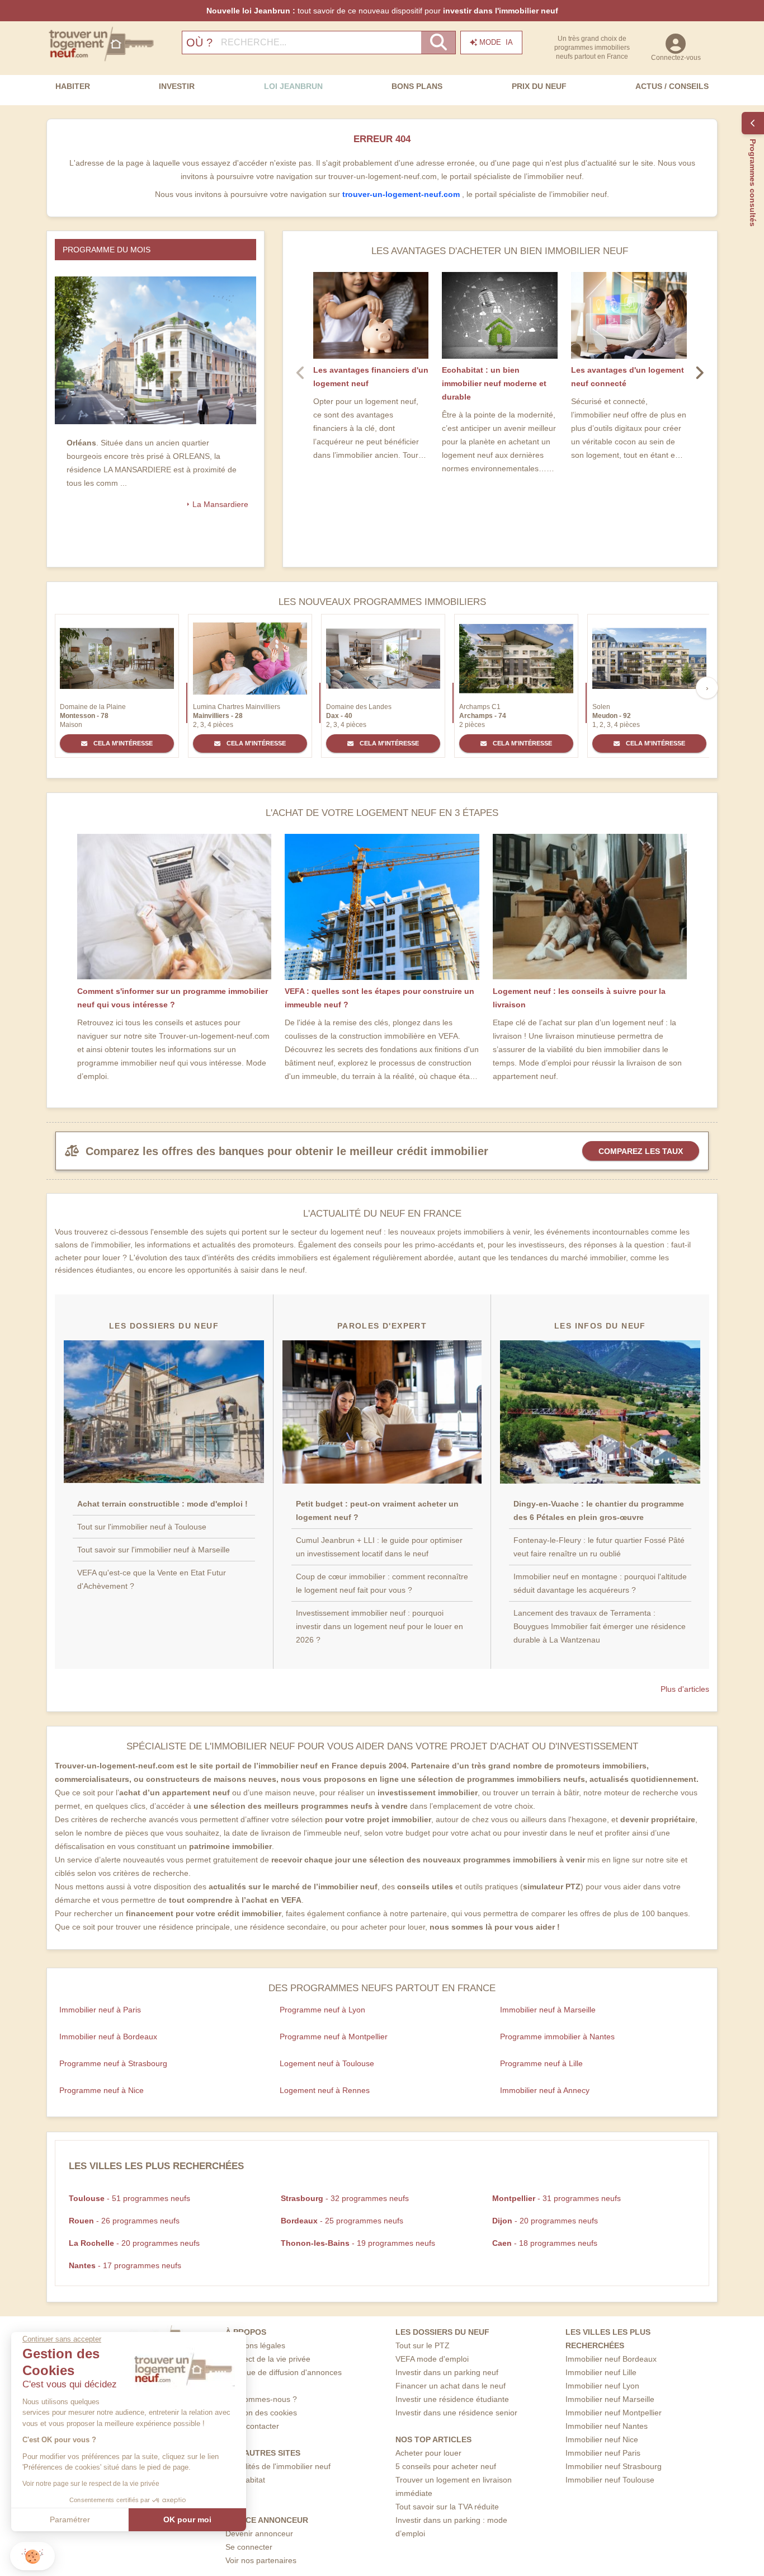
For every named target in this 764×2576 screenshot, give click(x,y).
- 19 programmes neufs (358, 2243)
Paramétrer (70, 2519)
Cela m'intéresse (122, 743)
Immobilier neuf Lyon (602, 2386)
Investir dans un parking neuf (447, 2372)
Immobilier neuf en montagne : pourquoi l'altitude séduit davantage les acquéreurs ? (600, 1583)
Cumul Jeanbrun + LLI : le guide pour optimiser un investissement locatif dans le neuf (379, 1547)
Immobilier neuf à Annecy (545, 2090)
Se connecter (249, 2547)
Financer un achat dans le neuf (451, 2386)
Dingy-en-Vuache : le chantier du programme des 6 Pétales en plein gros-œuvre (599, 1510)
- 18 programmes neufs (545, 2243)
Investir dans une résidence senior (456, 2413)
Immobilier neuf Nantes (607, 2426)
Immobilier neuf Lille (601, 2372)
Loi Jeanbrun (293, 86)
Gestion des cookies (261, 2413)
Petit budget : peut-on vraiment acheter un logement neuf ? (377, 1510)
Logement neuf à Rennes (325, 2090)
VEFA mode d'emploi (432, 2359)
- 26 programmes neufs (124, 2221)
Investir (177, 86)
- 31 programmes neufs (557, 2198)
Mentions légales (255, 2345)
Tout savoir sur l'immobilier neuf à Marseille (154, 1550)
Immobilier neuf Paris (603, 2453)
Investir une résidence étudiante (452, 2399)
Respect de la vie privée (268, 2359)
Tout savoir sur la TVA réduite (447, 2507)
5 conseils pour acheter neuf (446, 2466)
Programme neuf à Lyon (322, 2010)
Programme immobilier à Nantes (557, 2037)
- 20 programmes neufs (545, 2221)
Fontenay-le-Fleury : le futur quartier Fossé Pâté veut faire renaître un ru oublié (599, 1547)
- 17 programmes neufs (125, 2265)
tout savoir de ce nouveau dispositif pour (382, 11)
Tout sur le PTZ (423, 2345)
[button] (32, 2556)
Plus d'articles (685, 1689)
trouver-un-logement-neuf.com (402, 194)
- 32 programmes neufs (345, 2198)
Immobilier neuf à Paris (100, 2010)
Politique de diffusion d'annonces (284, 2372)
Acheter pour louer (428, 2453)
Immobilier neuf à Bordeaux (108, 2037)
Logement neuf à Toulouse (327, 2063)
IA (496, 42)
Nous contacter (252, 2426)
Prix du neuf (539, 86)
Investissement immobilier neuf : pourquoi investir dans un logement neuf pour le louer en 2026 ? (379, 1626)
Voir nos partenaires (261, 2560)
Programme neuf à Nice (102, 2090)
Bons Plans (417, 86)
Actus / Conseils (672, 86)
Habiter (73, 86)
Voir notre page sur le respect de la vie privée (91, 2484)
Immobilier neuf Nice (602, 2439)
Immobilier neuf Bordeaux (611, 2359)
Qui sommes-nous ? (261, 2399)
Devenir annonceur (259, 2533)
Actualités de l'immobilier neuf (278, 2466)
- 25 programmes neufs (342, 2221)
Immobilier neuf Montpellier (614, 2413)
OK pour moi (187, 2519)
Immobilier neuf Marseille (610, 2399)
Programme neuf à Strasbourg (113, 2063)
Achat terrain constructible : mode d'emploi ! (162, 1504)
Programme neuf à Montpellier (334, 2037)
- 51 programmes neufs (129, 2198)
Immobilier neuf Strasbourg (614, 2466)
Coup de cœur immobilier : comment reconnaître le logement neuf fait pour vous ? (382, 1583)
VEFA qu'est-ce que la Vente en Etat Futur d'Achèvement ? (152, 1579)
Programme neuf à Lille (541, 2063)
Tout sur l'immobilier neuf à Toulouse (142, 1527)
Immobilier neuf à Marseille (548, 2010)
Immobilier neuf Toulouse (610, 2480)
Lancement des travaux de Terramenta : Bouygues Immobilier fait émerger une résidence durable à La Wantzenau (600, 1626)
